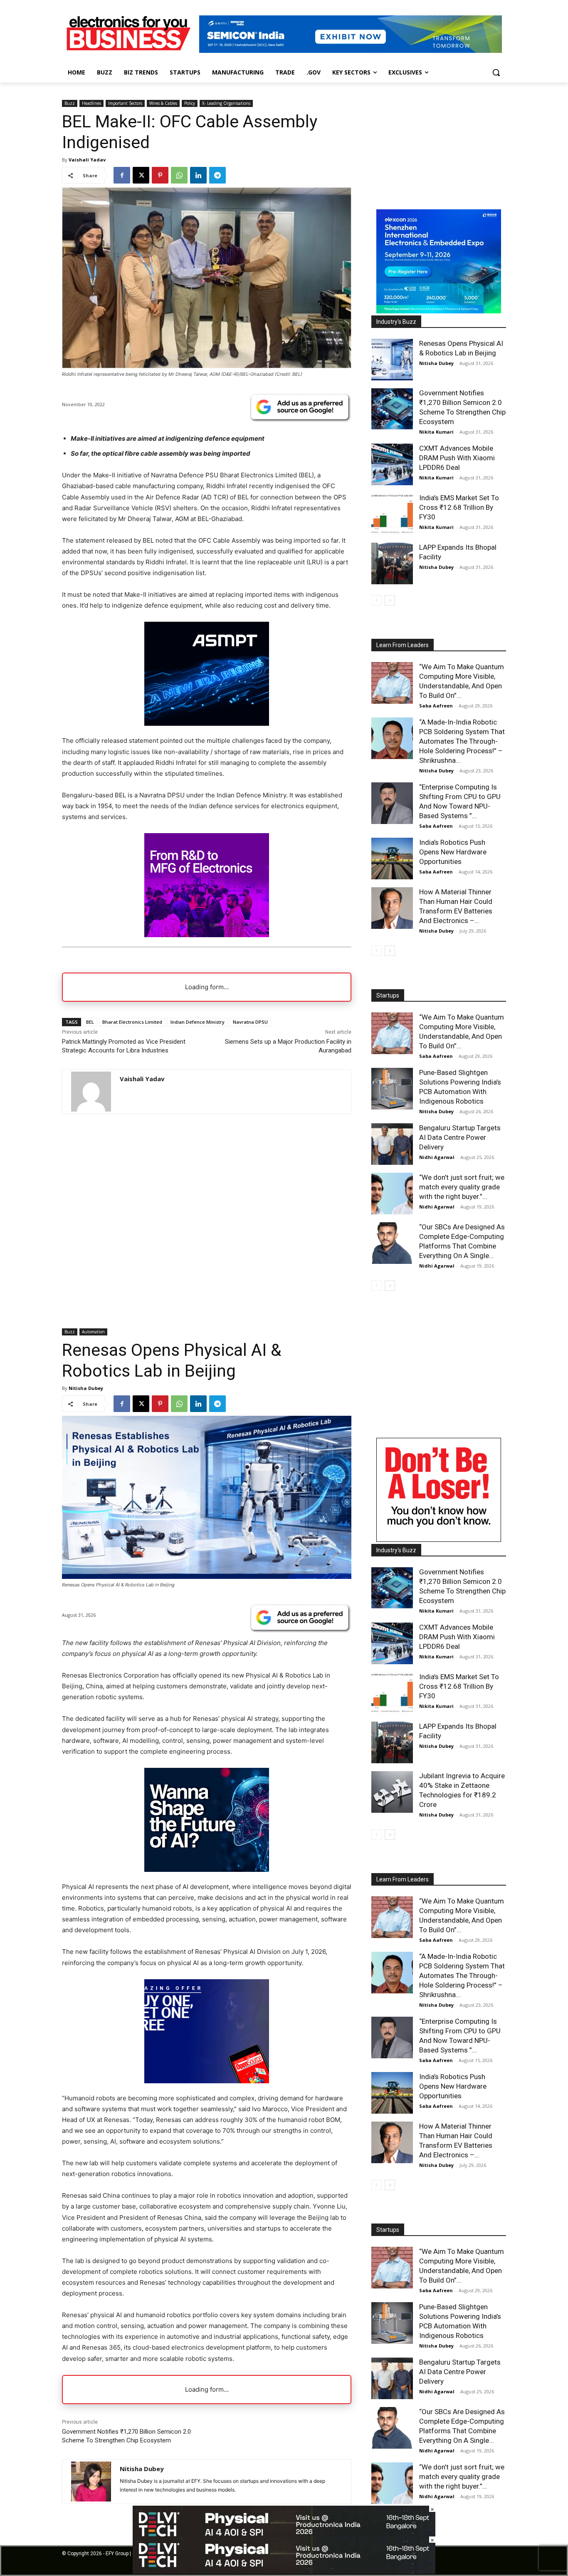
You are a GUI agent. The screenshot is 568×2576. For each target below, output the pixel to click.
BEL (90, 1022)
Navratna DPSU (250, 1022)
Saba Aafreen (436, 706)
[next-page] (390, 600)
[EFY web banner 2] (351, 51)
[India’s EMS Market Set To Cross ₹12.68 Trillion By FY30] (392, 514)
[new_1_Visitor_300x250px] (207, 935)
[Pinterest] (160, 175)
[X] (141, 175)
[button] (496, 72)
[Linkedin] (198, 175)
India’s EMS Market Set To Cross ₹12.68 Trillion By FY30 (459, 507)
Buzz (70, 103)
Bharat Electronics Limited (132, 1022)
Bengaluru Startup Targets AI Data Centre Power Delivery (460, 1137)
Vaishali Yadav (87, 160)
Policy (190, 103)
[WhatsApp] (179, 175)
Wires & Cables (163, 103)
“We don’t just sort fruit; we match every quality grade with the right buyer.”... (462, 1187)
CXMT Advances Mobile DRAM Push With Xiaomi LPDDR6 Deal (457, 458)
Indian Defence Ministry (198, 1022)
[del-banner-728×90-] (284, 2572)
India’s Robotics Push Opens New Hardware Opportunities (453, 852)
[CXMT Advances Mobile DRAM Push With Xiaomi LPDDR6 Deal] (392, 464)
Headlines (91, 103)
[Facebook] (122, 175)
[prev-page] (377, 600)
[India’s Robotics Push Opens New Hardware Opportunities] (392, 859)
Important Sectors (125, 103)
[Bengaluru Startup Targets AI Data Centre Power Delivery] (392, 1144)
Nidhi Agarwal (437, 1157)
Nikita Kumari (436, 432)
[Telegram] (217, 175)
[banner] (439, 311)
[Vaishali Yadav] (91, 1092)
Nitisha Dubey (436, 363)
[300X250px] (207, 723)
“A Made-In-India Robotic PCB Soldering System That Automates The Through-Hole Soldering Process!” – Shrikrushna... (462, 741)
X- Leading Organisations (226, 103)
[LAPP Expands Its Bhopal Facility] (392, 563)
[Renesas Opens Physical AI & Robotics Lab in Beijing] (392, 360)
